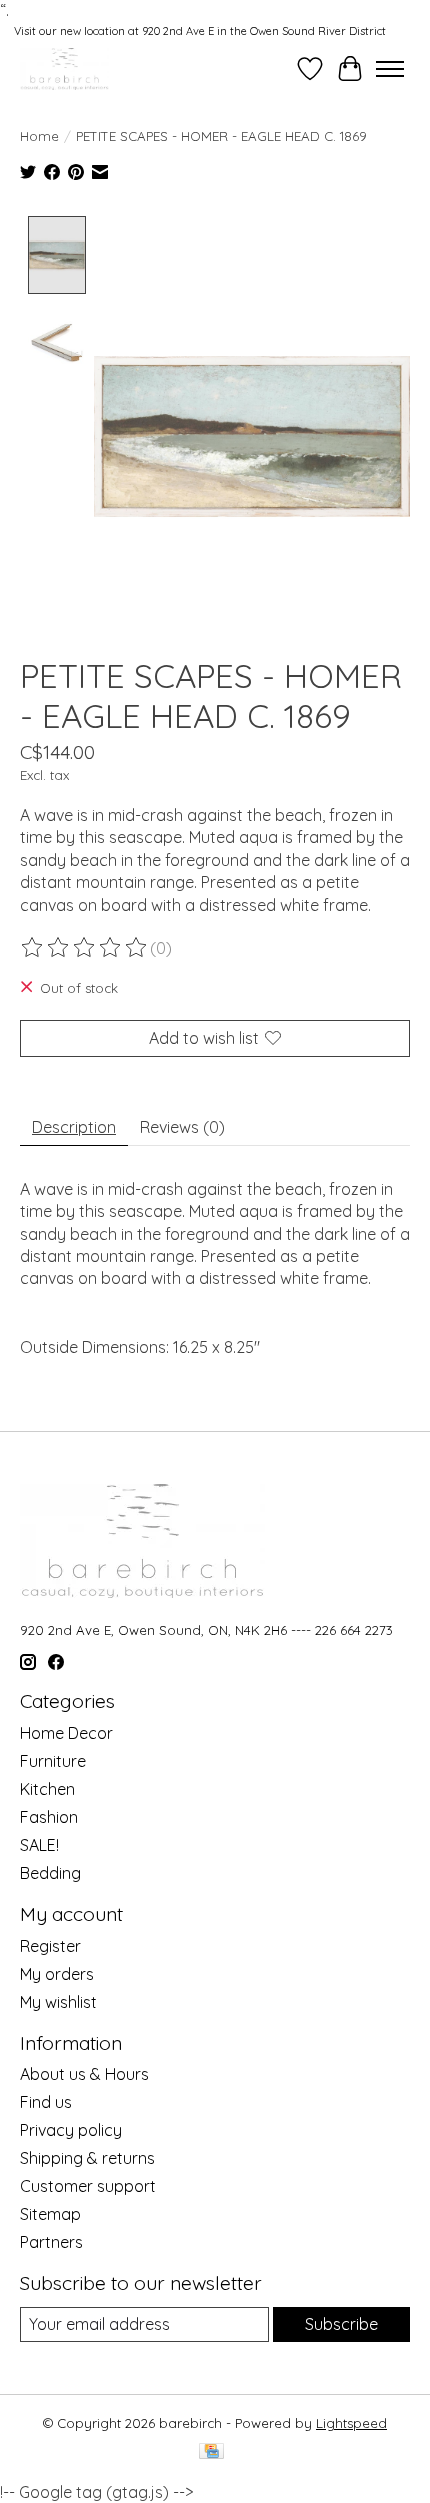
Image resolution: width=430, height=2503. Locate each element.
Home (39, 136)
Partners (51, 2242)
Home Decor (66, 1733)
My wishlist (58, 2002)
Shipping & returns (87, 2158)
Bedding (50, 1873)
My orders (57, 1974)
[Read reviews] (85, 948)
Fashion (49, 1817)
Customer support (88, 2186)
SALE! (39, 1845)
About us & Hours (84, 2074)
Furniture (53, 1761)
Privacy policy (71, 2130)
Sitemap (50, 2214)
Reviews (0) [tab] (182, 1127)
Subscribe (341, 2324)
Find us (46, 2102)
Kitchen (47, 1789)
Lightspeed (351, 2423)
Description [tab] (74, 1127)
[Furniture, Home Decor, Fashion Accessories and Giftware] (64, 68)
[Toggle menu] (390, 69)
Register (50, 1946)
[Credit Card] (211, 2452)
